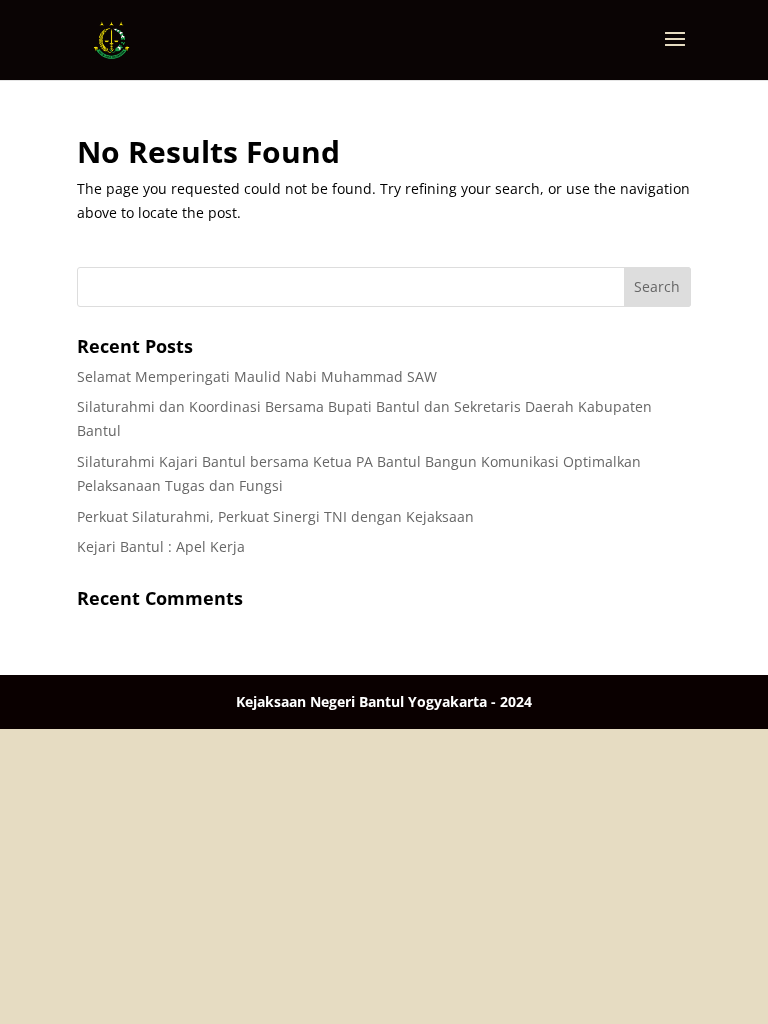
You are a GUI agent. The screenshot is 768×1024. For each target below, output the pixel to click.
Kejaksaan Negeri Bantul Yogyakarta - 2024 (384, 701)
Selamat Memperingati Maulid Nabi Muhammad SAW (257, 376)
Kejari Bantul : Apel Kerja (161, 546)
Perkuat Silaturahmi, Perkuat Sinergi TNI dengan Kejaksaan (275, 516)
